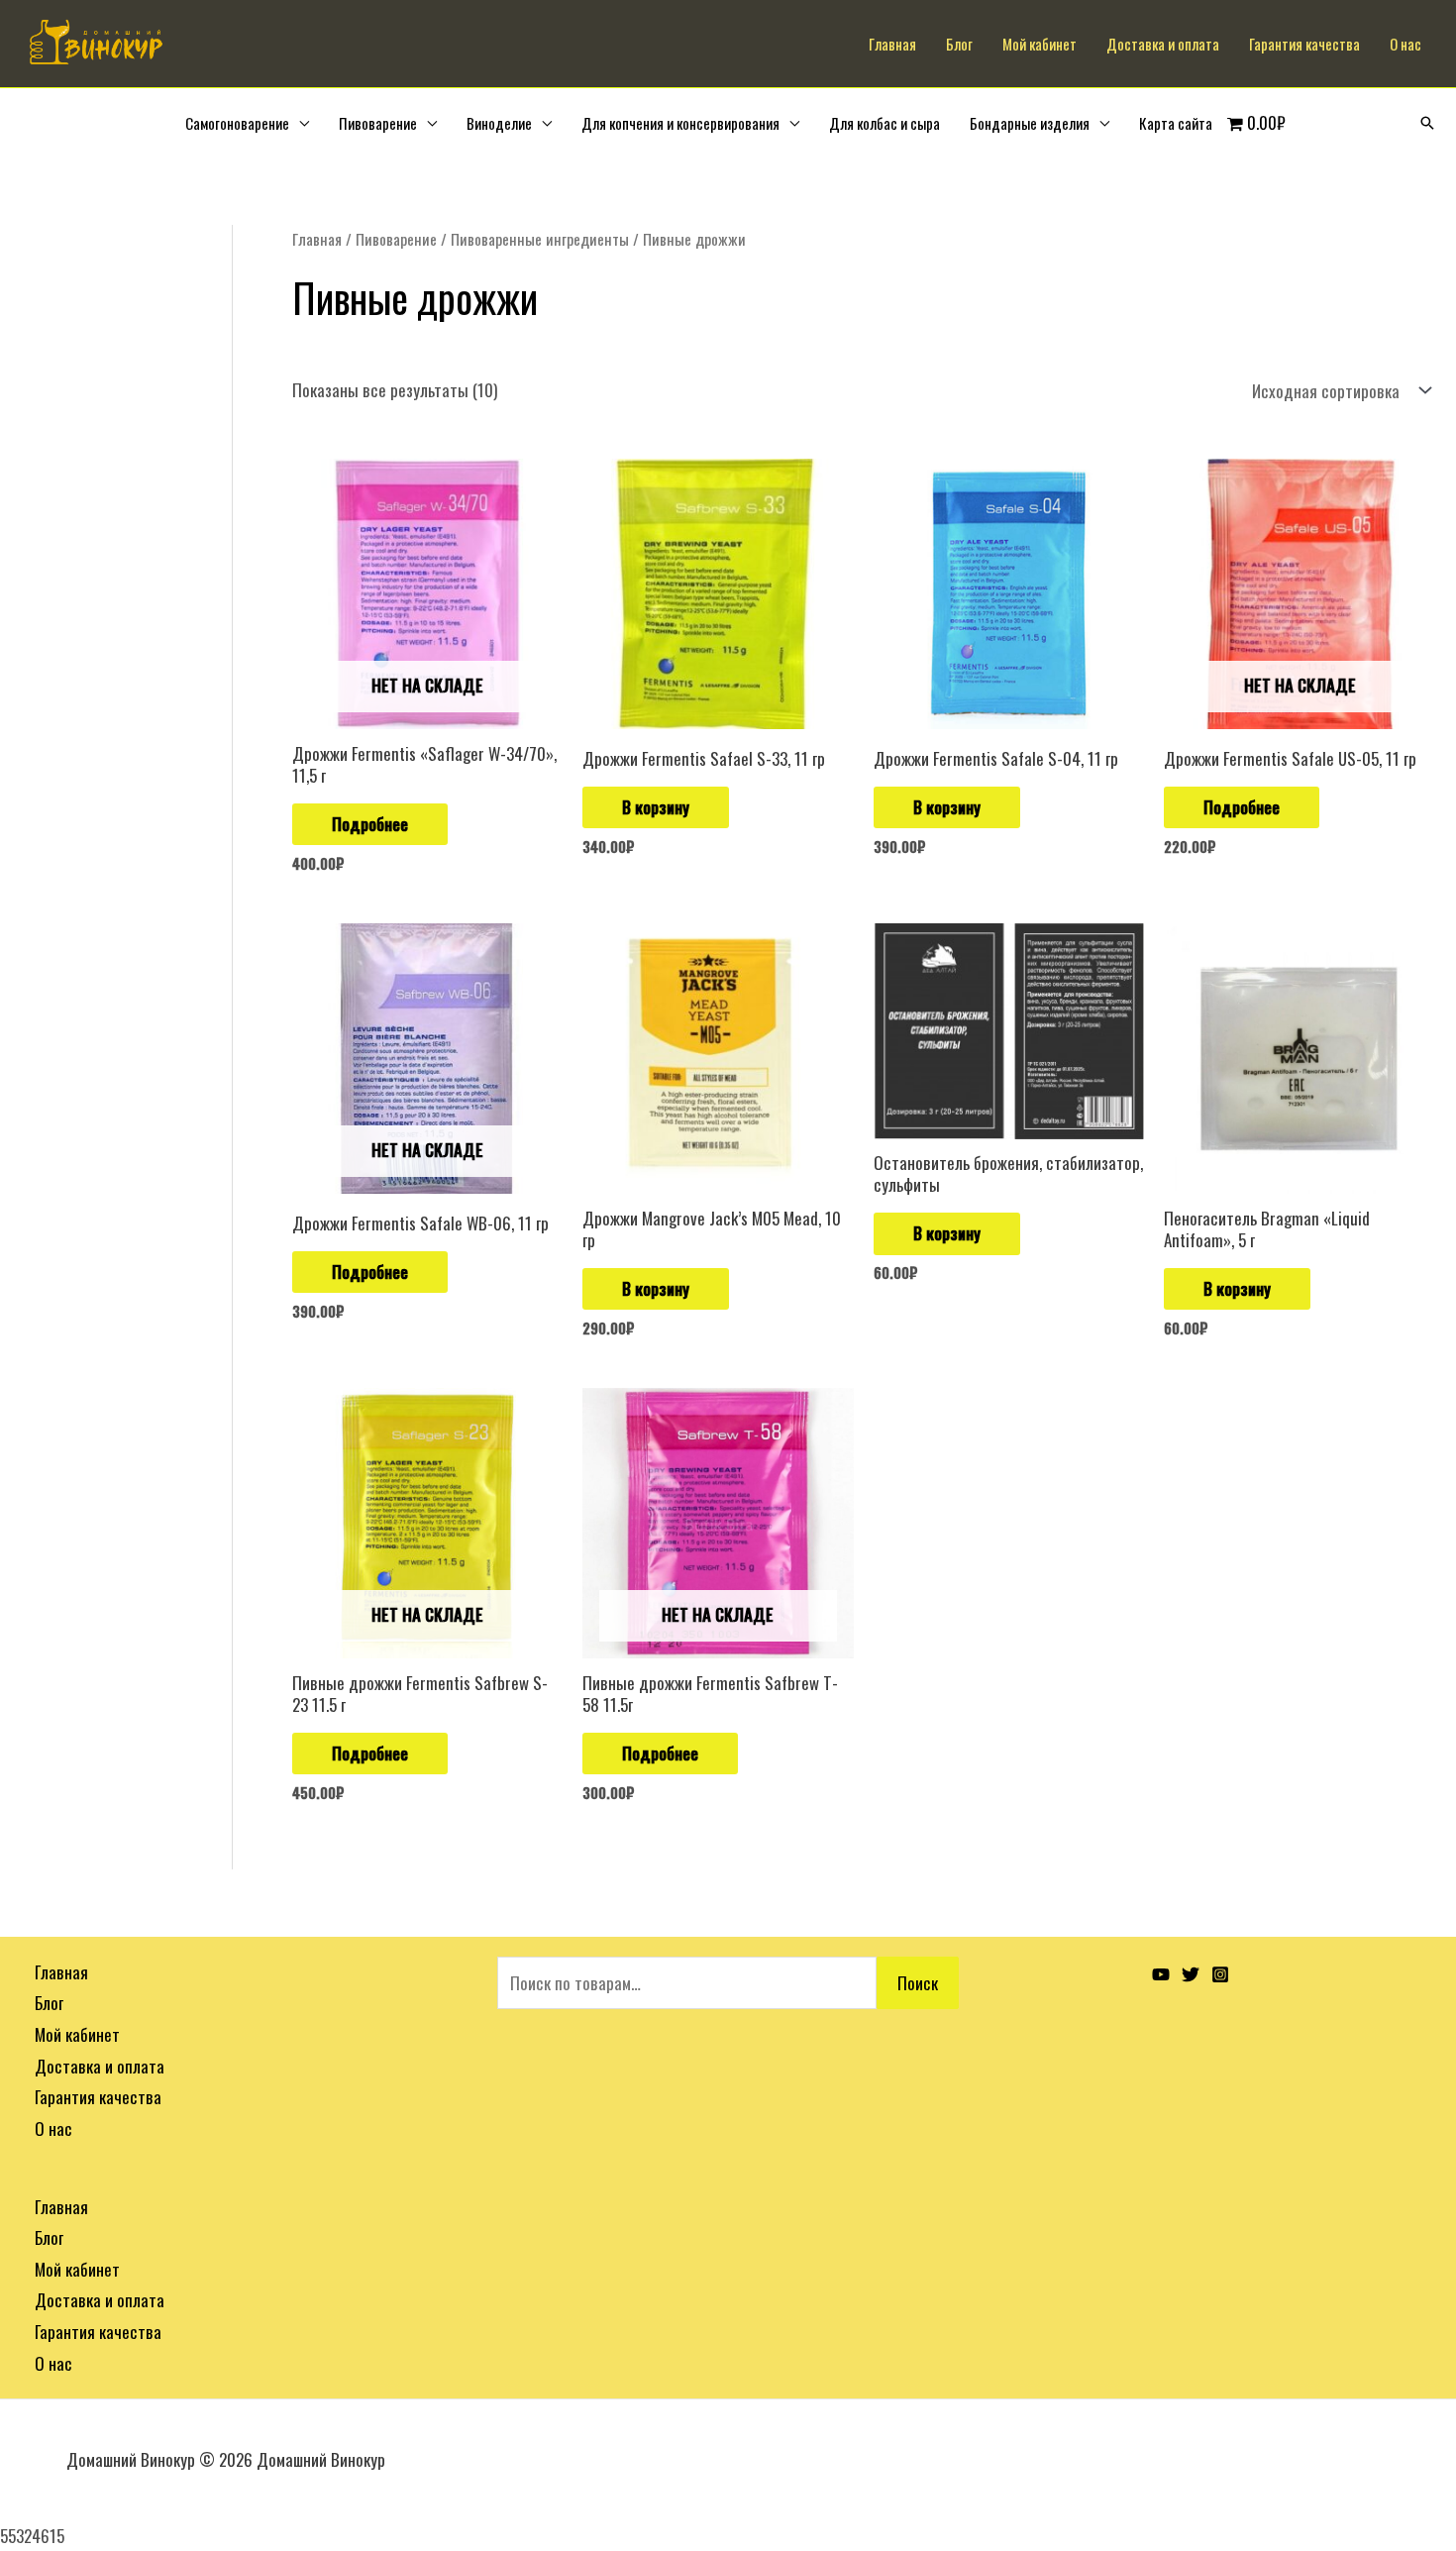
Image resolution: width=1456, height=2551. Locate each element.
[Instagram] (1220, 1974)
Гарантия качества (1304, 44)
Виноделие (499, 123)
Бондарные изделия (1030, 123)
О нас (1405, 44)
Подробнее (370, 824)
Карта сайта (1176, 123)
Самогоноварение (237, 123)
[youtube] (1161, 1974)
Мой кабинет (1040, 44)
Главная (892, 44)
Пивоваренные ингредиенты (540, 239)
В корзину (656, 807)
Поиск (918, 1983)
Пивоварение (378, 123)
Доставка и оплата (1163, 44)
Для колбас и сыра (884, 123)
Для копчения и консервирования (680, 123)
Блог (959, 44)
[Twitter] (1191, 1974)
